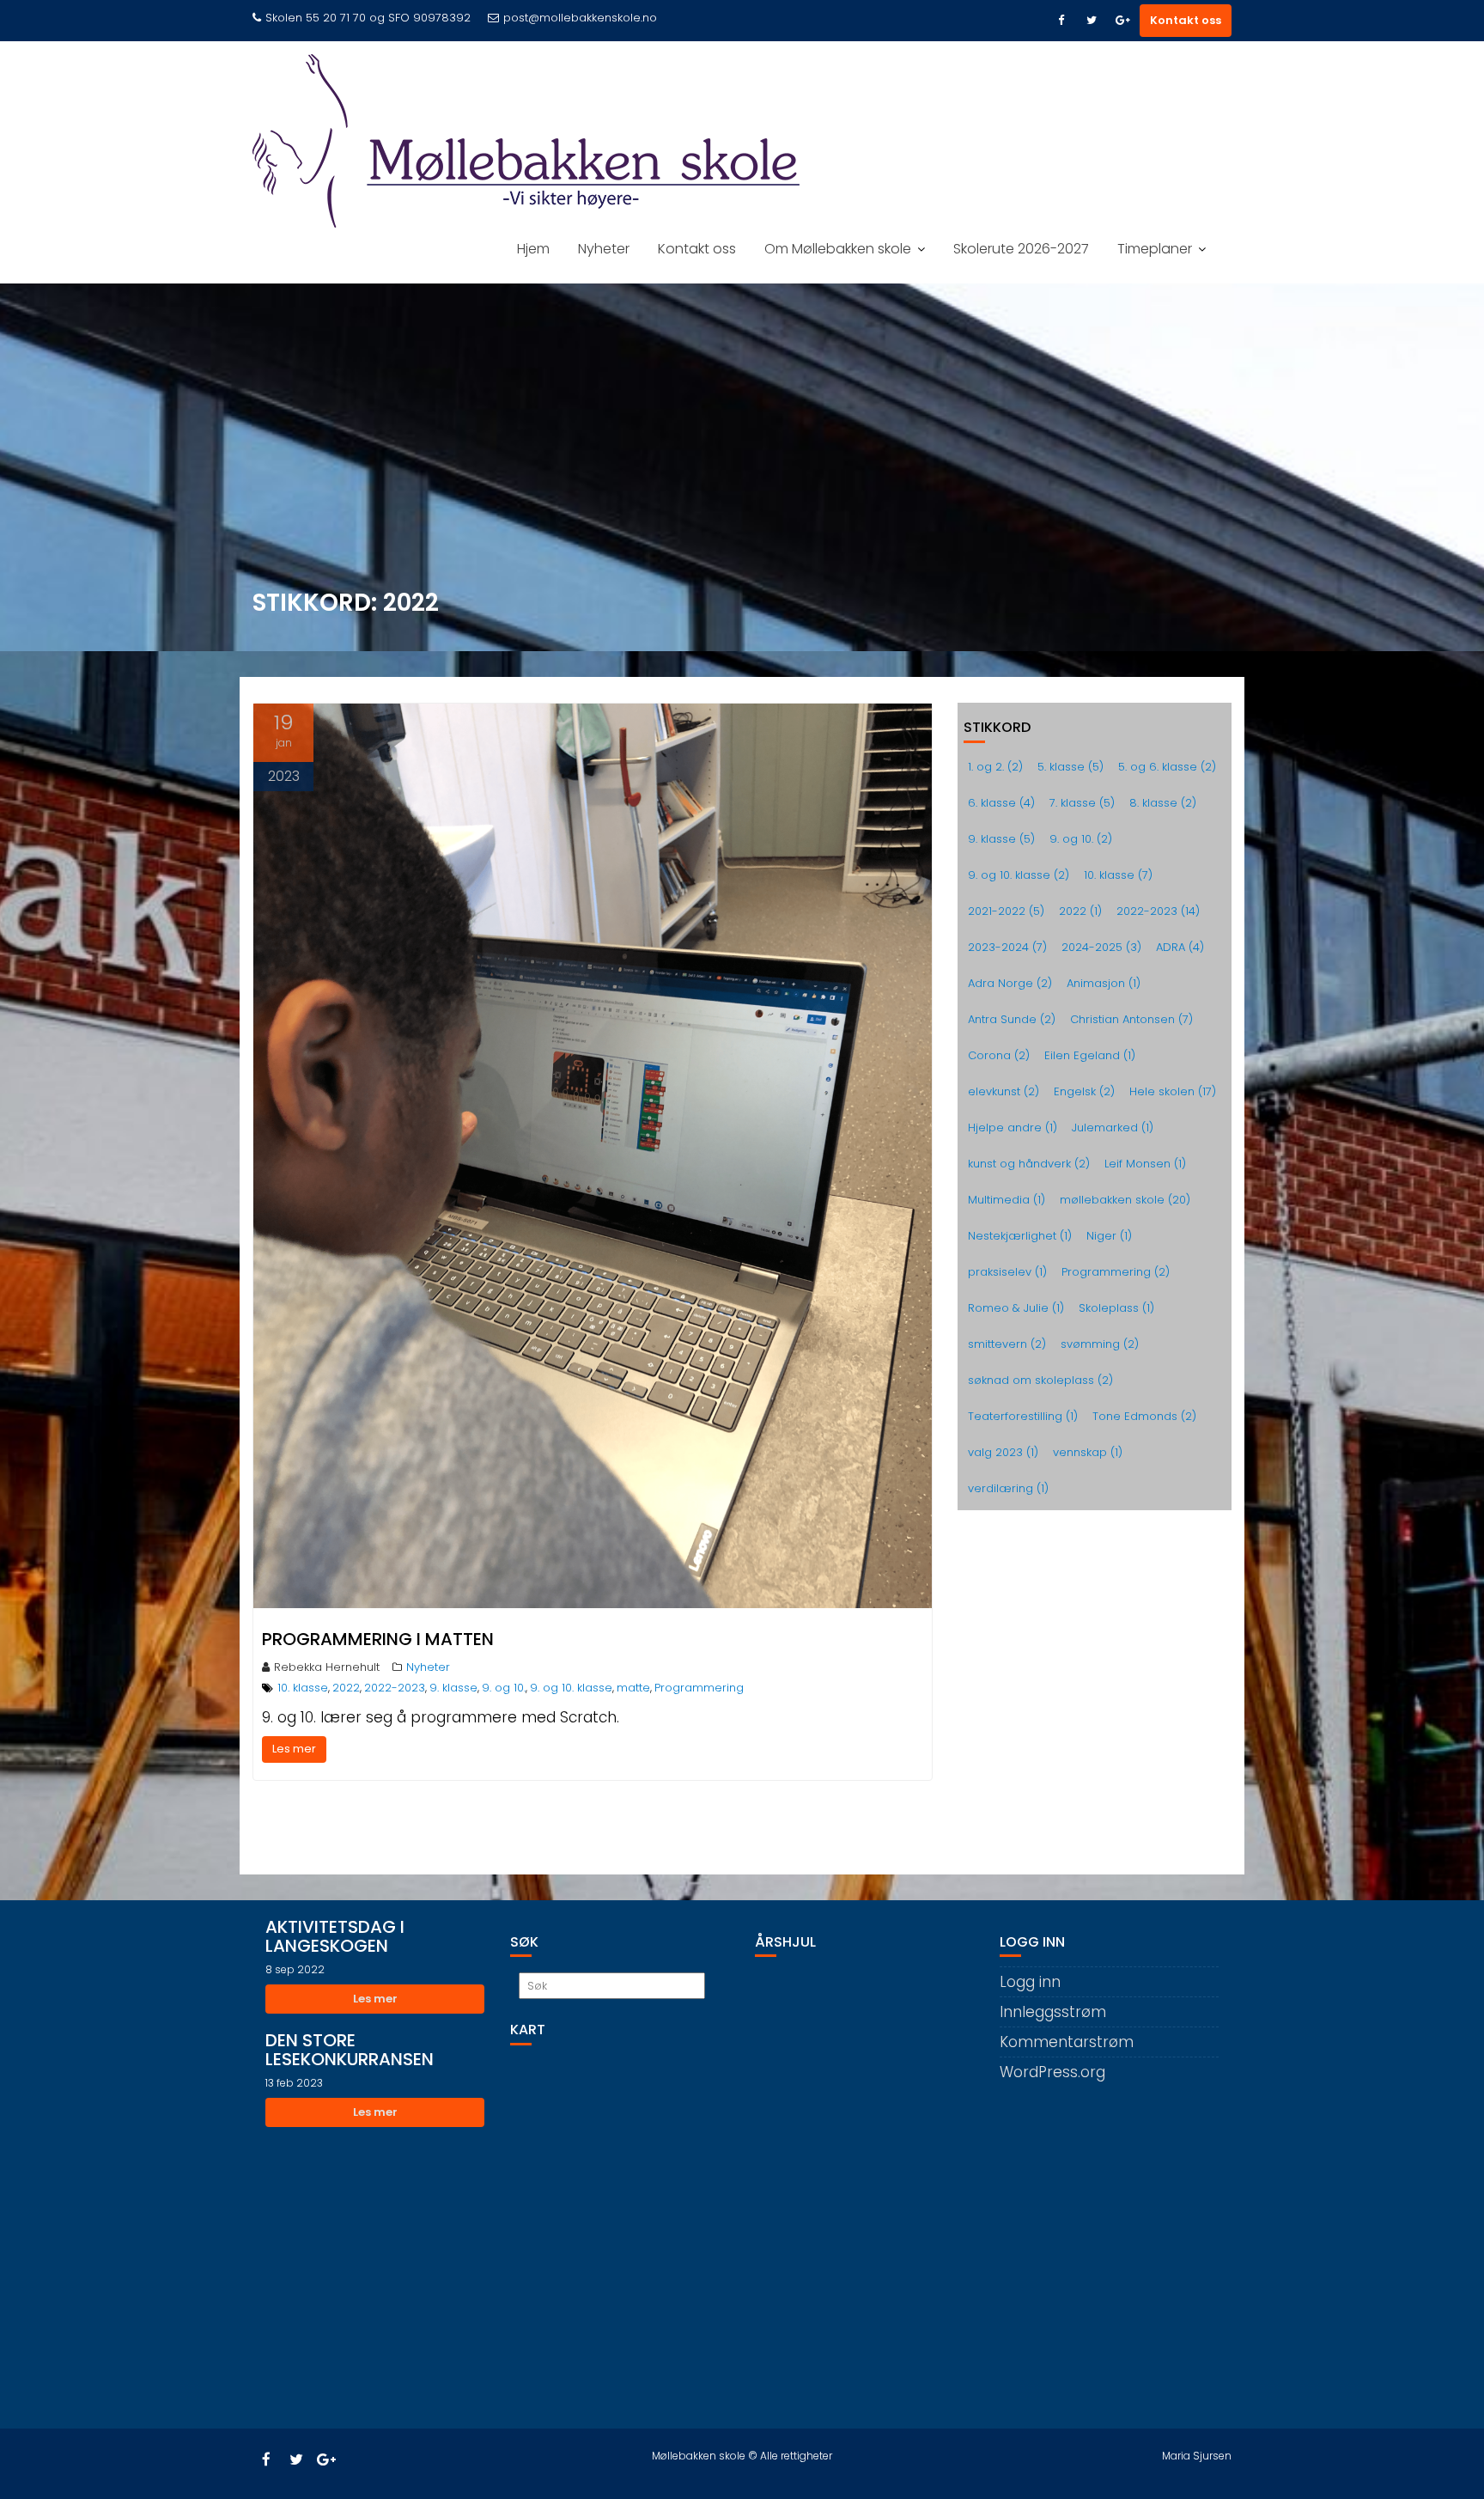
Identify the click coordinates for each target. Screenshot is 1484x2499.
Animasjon (1104, 983)
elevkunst (1004, 1091)
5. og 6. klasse (1167, 767)
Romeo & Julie (1016, 1308)
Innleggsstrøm (1053, 2012)
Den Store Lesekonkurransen (350, 2050)
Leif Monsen (1145, 1164)
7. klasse (1082, 803)
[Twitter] (1092, 21)
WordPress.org (1052, 2072)
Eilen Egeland (1090, 1055)
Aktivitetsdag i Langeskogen (335, 1936)
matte (633, 1688)
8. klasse (1163, 803)
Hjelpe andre (1013, 1128)
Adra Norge (1010, 983)
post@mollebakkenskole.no (580, 18)
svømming (1100, 1344)
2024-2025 (1101, 947)
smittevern (1007, 1344)
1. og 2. (995, 767)
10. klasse (303, 1688)
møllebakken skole (1125, 1200)
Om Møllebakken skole (838, 249)
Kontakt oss (1186, 20)
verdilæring (1008, 1488)
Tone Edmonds (1144, 1416)
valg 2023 (1003, 1452)
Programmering (699, 1688)
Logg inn (1030, 1982)
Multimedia (1007, 1200)
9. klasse (453, 1688)
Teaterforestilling (1023, 1416)
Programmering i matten (378, 1639)
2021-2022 (1006, 911)
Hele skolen (1173, 1091)
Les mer (294, 1749)
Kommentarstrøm (1067, 2042)
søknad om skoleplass (1040, 1380)
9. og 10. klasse (571, 1688)
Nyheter (604, 249)
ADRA (1180, 947)
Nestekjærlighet (1020, 1236)
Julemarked (1113, 1128)
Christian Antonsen (1131, 1019)
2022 (346, 1688)
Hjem (533, 249)
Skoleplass (1116, 1308)
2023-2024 (1007, 947)
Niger (1109, 1236)
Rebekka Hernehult (327, 1667)
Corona (999, 1055)
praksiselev (1007, 1272)
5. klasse (1070, 767)
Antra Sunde (1012, 1019)
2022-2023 (395, 1688)
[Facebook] (1061, 21)
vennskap (1088, 1452)
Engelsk (1084, 1091)
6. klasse (1001, 803)
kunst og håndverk (1029, 1164)
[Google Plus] (1122, 21)
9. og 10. (504, 1688)
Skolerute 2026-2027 (1021, 249)
